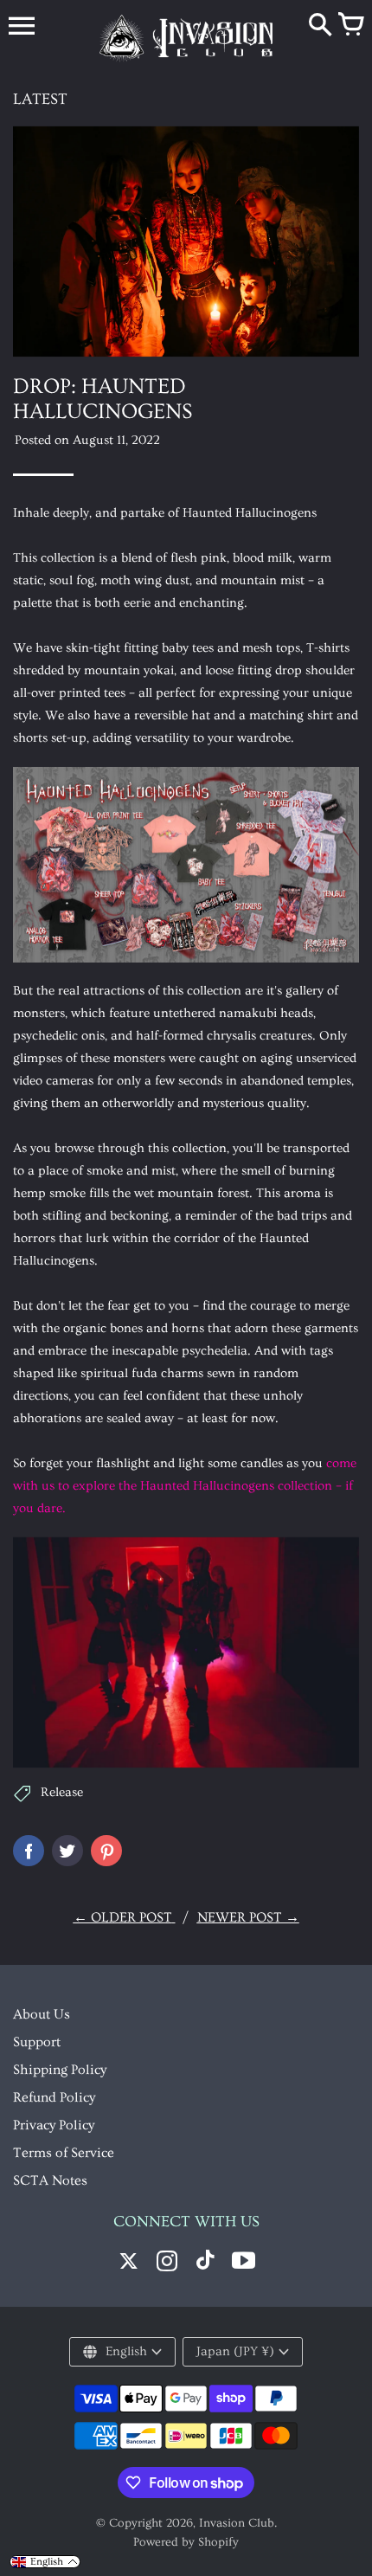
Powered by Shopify (186, 2542)
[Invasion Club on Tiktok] (205, 2263)
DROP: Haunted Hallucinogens (103, 399)
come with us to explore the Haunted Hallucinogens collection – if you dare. (185, 1486)
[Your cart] (350, 26)
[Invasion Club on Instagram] (167, 2263)
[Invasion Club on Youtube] (243, 2263)
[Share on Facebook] (29, 1851)
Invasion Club (237, 2523)
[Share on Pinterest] (106, 1851)
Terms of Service (64, 2153)
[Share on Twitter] (67, 1851)
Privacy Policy (54, 2125)
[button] (45, 2562)
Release (62, 1792)
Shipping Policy (60, 2070)
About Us (42, 2014)
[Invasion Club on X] (129, 2263)
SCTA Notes (50, 2180)
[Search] (320, 26)
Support (37, 2042)
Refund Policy (54, 2097)
